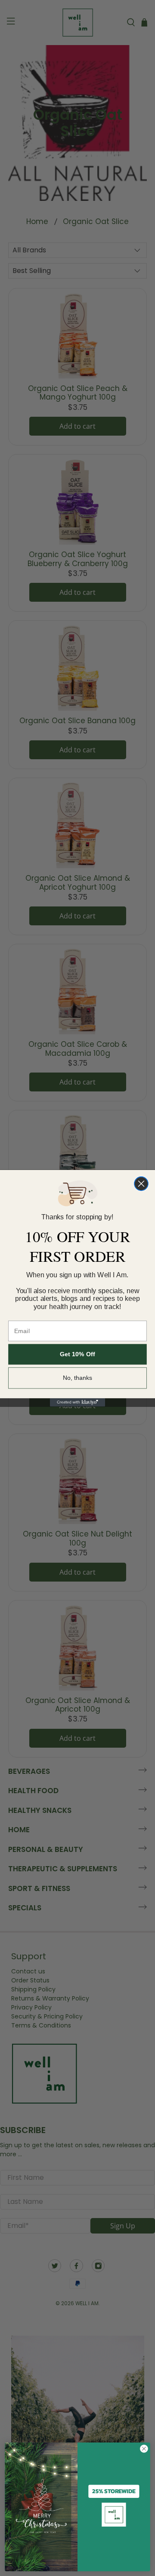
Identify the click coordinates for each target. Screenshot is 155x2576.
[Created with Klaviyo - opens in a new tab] (77, 1402)
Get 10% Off (77, 1354)
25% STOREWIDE (114, 2491)
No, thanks (78, 1378)
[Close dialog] (141, 1183)
